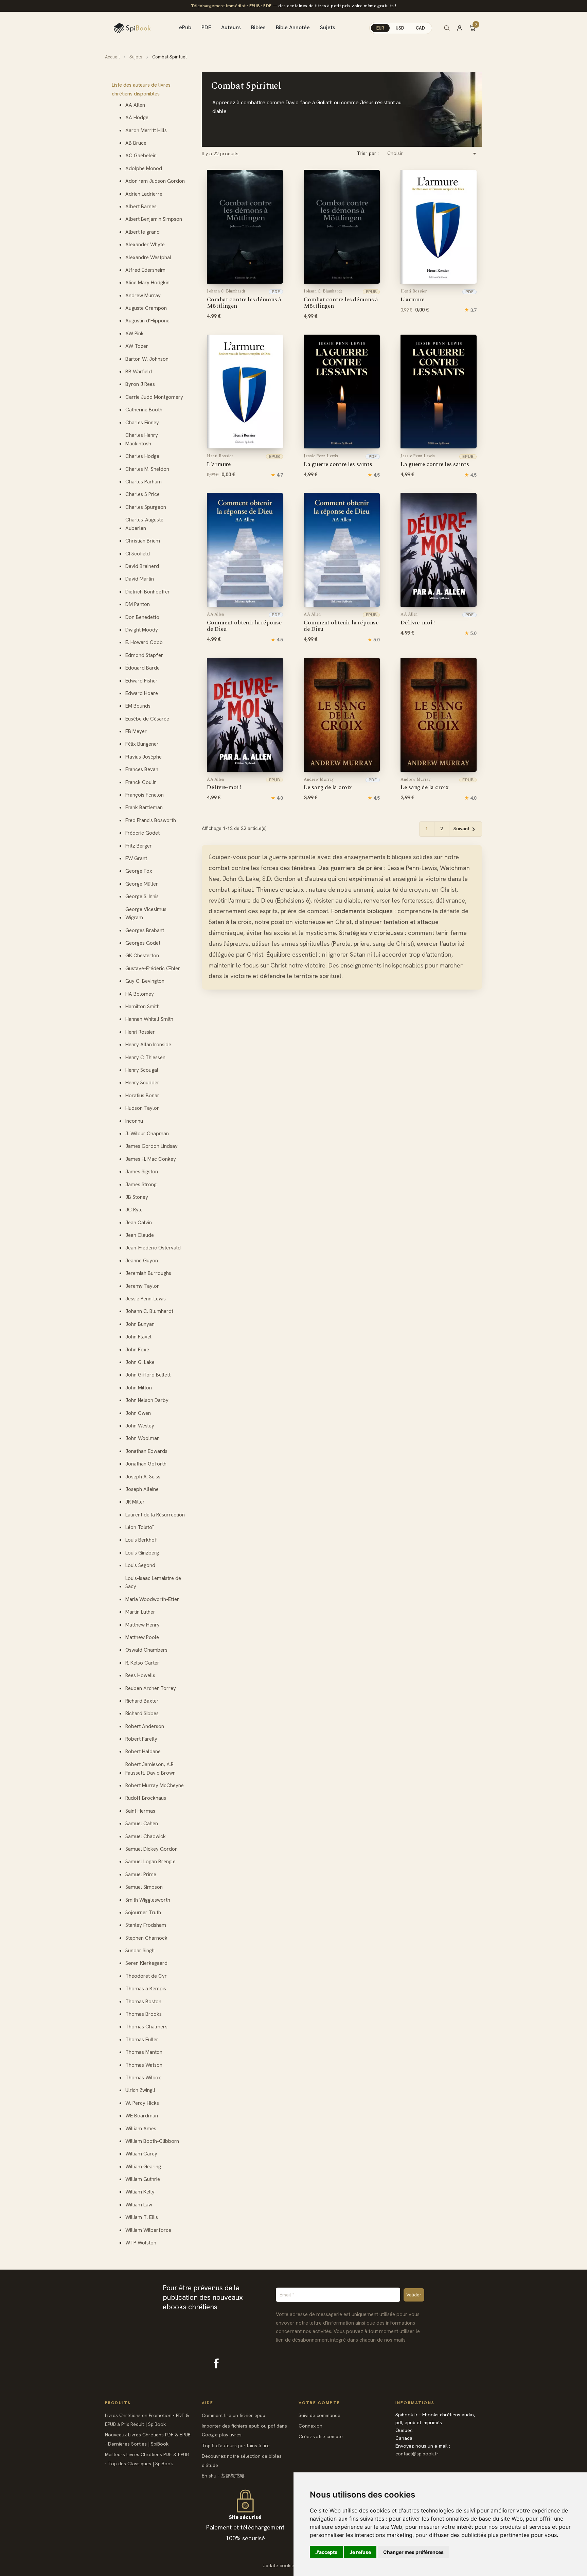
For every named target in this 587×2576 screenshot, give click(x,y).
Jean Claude (140, 1235)
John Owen (138, 1413)
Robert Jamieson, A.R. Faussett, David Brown (150, 1769)
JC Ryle (134, 1210)
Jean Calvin (139, 1223)
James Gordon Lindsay (152, 1146)
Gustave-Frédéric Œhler (153, 969)
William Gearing (143, 2167)
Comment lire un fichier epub (234, 2415)
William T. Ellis (142, 2217)
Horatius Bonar (142, 1096)
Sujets (328, 27)
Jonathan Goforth (146, 1464)
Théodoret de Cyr (146, 1976)
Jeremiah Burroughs (148, 1273)
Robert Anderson (145, 1726)
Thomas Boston (143, 2002)
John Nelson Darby (147, 1400)
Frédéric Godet (143, 833)
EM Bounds (138, 706)
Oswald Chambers (146, 1650)
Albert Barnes (141, 207)
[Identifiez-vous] (463, 28)
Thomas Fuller (142, 2040)
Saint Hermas (140, 1811)
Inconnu (134, 1121)
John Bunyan (140, 1324)
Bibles (258, 27)
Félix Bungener (142, 744)
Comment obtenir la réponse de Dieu (244, 623)
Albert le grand (143, 232)
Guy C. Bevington (145, 981)
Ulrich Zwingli (140, 2090)
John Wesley (140, 1426)
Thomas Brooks (144, 2014)
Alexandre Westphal (148, 257)
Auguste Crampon (146, 308)
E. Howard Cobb (144, 642)
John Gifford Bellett (148, 1375)
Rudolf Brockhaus (146, 1798)
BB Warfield (139, 372)
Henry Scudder (142, 1083)
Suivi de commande (319, 2415)
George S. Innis (142, 896)
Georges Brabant (145, 930)
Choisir (433, 154)
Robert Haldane (143, 1752)
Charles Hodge (142, 456)
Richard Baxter (142, 1701)
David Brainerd (142, 566)
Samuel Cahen (142, 1824)
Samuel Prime (141, 1875)
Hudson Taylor (142, 1108)
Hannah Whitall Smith (149, 1019)
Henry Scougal (142, 1070)
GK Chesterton (142, 956)
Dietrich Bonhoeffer (148, 592)
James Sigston (142, 1172)
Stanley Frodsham (146, 1925)
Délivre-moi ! (418, 619)
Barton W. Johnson (147, 359)
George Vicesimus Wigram (146, 914)
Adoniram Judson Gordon (155, 181)
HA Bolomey (140, 994)
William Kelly (140, 2192)
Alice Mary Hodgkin (147, 283)
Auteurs (231, 27)
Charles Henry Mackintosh (142, 439)
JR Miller (135, 1502)
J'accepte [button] (326, 2552)
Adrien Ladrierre (144, 194)
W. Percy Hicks (142, 2103)
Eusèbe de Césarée (147, 719)
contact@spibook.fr (417, 2454)
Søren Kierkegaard (146, 1963)
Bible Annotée (293, 27)
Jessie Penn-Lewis (146, 1299)
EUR (380, 28)
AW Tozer (137, 346)
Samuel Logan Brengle (150, 1862)
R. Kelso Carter (142, 1663)
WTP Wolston (141, 2243)
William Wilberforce (148, 2230)
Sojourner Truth (143, 1913)
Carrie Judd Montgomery (154, 397)
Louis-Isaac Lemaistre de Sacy (153, 1583)
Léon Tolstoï (139, 1527)
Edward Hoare (142, 693)
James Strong (141, 1185)
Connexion (310, 2426)
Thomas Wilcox (143, 2078)
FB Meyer (136, 731)
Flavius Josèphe (144, 757)
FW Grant (136, 858)
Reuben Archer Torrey (151, 1688)
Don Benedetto (142, 617)
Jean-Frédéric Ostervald (153, 1248)
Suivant (466, 829)
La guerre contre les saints (338, 461)
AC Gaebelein (141, 156)
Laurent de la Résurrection (155, 1515)
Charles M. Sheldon (147, 469)
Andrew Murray (143, 296)
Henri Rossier (140, 1032)
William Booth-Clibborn (152, 2141)
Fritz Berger (139, 846)
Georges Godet (143, 943)
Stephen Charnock (146, 1938)
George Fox (139, 871)
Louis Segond (140, 1565)
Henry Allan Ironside (148, 1045)
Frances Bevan (142, 769)
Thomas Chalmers (146, 2027)
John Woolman (143, 1438)
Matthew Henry (143, 1625)
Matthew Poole (142, 1637)
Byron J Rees (140, 384)
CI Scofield (138, 554)
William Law (139, 2205)
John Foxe (137, 1350)
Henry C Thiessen (145, 1058)
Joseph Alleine (142, 1489)
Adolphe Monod (144, 168)
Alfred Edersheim (145, 270)
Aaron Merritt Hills (146, 130)
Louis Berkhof (141, 1540)
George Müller (142, 884)
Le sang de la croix (328, 784)
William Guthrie (143, 2179)
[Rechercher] (447, 28)
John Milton (139, 1388)
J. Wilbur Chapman (147, 1134)
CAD (420, 28)
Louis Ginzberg (142, 1553)
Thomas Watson (144, 2065)
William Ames (141, 2129)
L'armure (414, 296)
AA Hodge (137, 118)
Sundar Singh (140, 1951)
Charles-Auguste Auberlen (144, 524)
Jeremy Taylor (142, 1286)
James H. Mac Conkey (151, 1159)
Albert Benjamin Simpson (154, 219)
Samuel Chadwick (146, 1836)
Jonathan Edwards (146, 1451)
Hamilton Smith (143, 1007)
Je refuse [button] (360, 2552)
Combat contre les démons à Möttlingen (244, 300)
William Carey (141, 2154)
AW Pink (135, 334)
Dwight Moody (142, 630)
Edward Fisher (141, 681)
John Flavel (138, 1337)
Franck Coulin (141, 782)
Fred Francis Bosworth (151, 820)
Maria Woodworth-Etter (152, 1599)
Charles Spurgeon (146, 507)
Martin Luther (140, 1612)
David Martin (140, 579)
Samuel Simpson (144, 1887)
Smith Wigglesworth (148, 1900)
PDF (206, 27)
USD (400, 28)
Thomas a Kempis (146, 1989)
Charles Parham (144, 482)
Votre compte (319, 2403)
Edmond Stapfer (144, 655)
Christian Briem (143, 541)
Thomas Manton (144, 2052)
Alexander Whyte (145, 245)
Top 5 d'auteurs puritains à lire (236, 2446)
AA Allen (135, 105)
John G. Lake (140, 1362)
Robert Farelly (141, 1739)
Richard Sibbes (142, 1713)
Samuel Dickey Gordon (152, 1849)
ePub (185, 27)
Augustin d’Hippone (147, 321)
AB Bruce (136, 143)
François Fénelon (145, 795)
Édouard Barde (143, 668)
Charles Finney (142, 423)
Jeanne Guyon (142, 1261)
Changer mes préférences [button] (413, 2552)
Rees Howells (140, 1675)
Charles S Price (143, 494)
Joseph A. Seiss (143, 1477)
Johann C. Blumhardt (149, 1311)
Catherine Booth (144, 410)
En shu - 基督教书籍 (223, 2476)
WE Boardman (142, 2116)
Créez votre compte (321, 2436)
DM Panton (138, 604)
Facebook (216, 2363)
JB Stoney (137, 1197)
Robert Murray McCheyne (155, 1786)
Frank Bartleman (144, 807)
